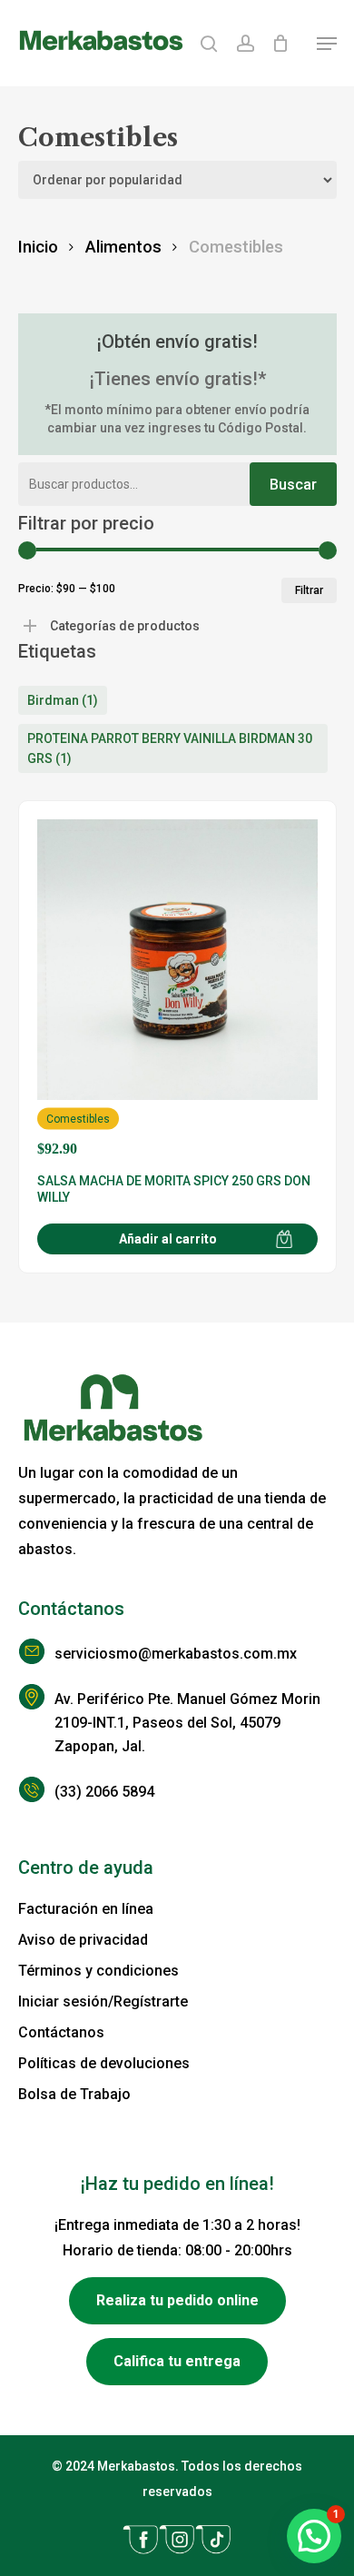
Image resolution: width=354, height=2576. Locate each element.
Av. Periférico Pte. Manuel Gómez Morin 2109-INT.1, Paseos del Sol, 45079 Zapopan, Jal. (187, 1723)
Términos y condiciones (98, 1971)
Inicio (38, 247)
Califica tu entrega (177, 2361)
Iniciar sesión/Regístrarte (103, 2001)
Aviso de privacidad (83, 1940)
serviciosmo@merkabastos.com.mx (176, 1654)
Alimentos (123, 247)
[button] (327, 44)
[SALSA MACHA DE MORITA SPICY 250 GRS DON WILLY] (177, 988)
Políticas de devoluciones (104, 2063)
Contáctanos (61, 2032)
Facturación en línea (86, 1909)
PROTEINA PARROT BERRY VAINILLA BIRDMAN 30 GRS (170, 748)
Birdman (63, 700)
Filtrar (309, 590)
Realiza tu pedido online (177, 2300)
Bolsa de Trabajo (74, 2094)
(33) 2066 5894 (104, 1792)
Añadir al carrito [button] (168, 1239)
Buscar (293, 485)
